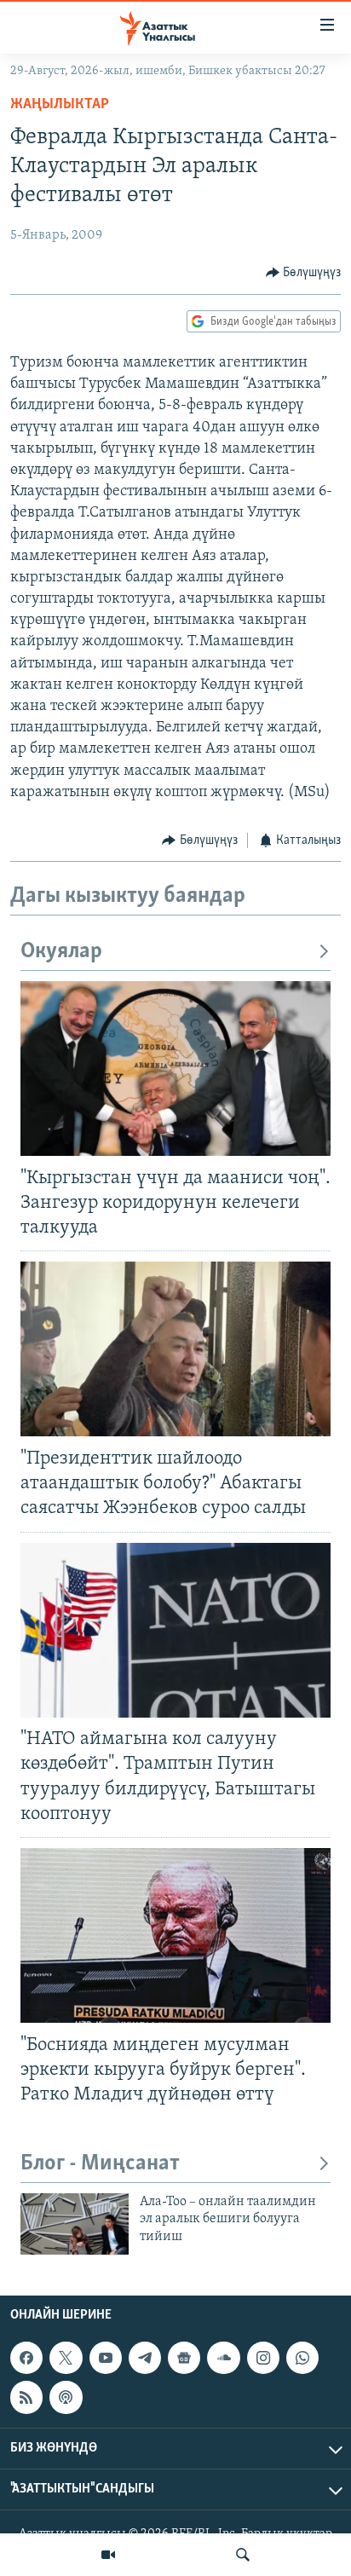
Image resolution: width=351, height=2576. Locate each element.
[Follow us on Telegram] (145, 2358)
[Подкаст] (66, 2398)
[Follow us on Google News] (184, 2358)
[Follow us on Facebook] (26, 2358)
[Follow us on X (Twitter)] (66, 2358)
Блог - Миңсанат (100, 2164)
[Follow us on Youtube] (106, 2358)
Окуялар (61, 952)
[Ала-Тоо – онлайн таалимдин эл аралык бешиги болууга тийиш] (75, 2224)
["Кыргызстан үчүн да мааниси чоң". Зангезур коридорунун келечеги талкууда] (175, 1069)
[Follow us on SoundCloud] (223, 2358)
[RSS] (26, 2398)
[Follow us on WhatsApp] (302, 2358)
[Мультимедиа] (108, 2555)
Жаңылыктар (60, 105)
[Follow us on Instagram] (263, 2358)
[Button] (304, 273)
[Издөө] (243, 2555)
